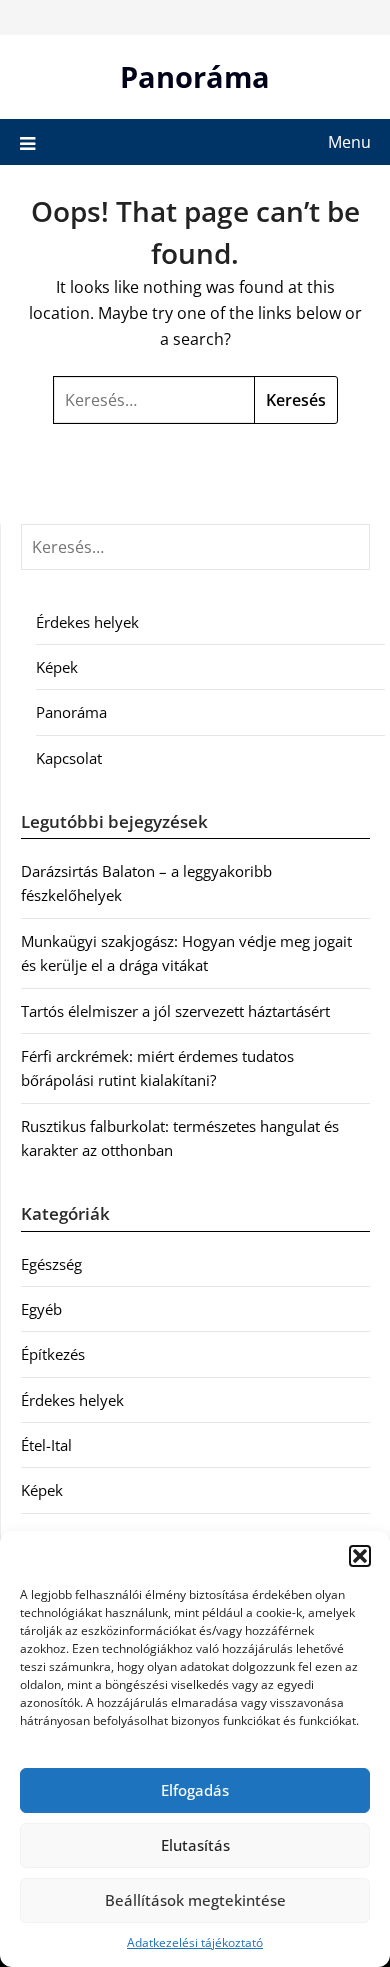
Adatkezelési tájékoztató (195, 1942)
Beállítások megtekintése (195, 1900)
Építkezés (53, 1354)
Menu (349, 142)
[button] (360, 1556)
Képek (57, 667)
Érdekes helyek (87, 622)
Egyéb (41, 1309)
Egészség (51, 1264)
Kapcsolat (69, 758)
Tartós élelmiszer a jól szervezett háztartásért (175, 1011)
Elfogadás (195, 1790)
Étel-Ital (46, 1445)
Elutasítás (195, 1845)
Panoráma (195, 76)
